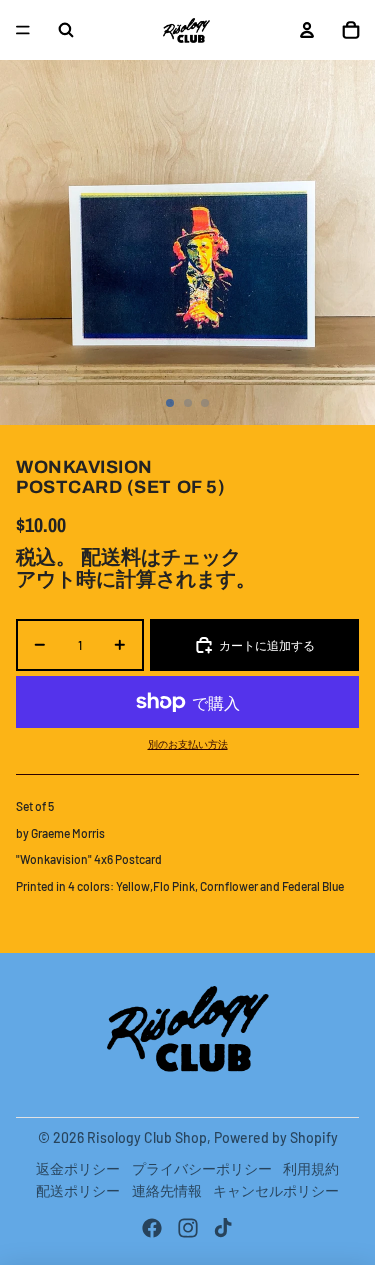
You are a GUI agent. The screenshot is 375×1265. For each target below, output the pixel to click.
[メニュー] (23, 30)
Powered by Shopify (276, 1137)
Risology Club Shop (147, 1137)
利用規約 (311, 1168)
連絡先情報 (167, 1190)
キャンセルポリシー (276, 1190)
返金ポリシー (78, 1168)
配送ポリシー (78, 1190)
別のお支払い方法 (188, 744)
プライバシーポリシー (202, 1168)
